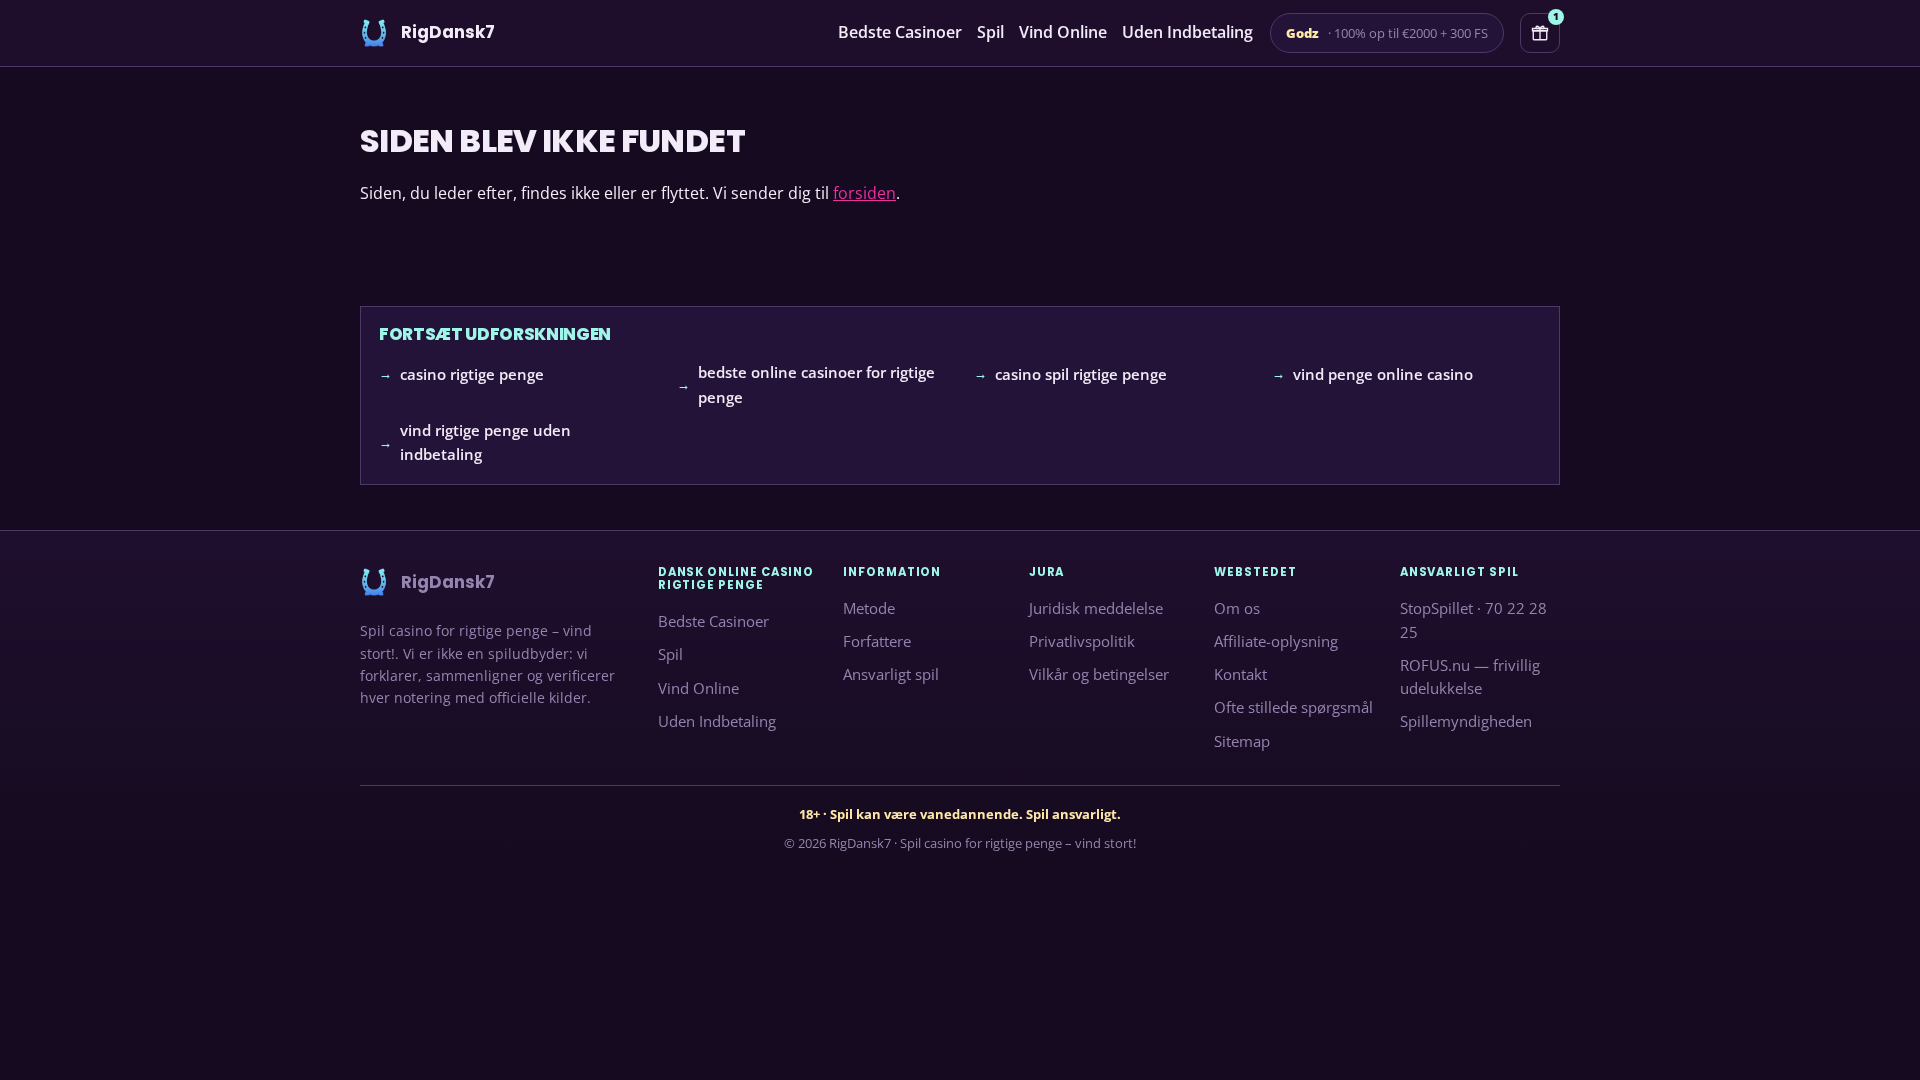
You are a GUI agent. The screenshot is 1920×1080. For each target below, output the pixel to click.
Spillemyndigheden (1466, 722)
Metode (869, 608)
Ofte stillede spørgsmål (1293, 708)
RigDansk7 (860, 843)
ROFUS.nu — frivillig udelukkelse (1470, 677)
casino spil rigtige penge (1081, 374)
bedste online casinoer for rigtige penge (816, 385)
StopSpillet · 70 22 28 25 (1473, 620)
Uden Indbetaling (1187, 32)
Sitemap (1242, 741)
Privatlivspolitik (1082, 642)
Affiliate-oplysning (1276, 642)
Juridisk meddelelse (1096, 608)
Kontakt (1240, 675)
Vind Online (1063, 32)
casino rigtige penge (472, 374)
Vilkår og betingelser (1099, 675)
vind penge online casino (1383, 374)
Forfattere (877, 642)
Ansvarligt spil (891, 675)
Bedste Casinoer (900, 32)
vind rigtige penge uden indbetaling (485, 442)
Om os (1237, 608)
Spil (990, 32)
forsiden (864, 193)
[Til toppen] (1872, 1032)
